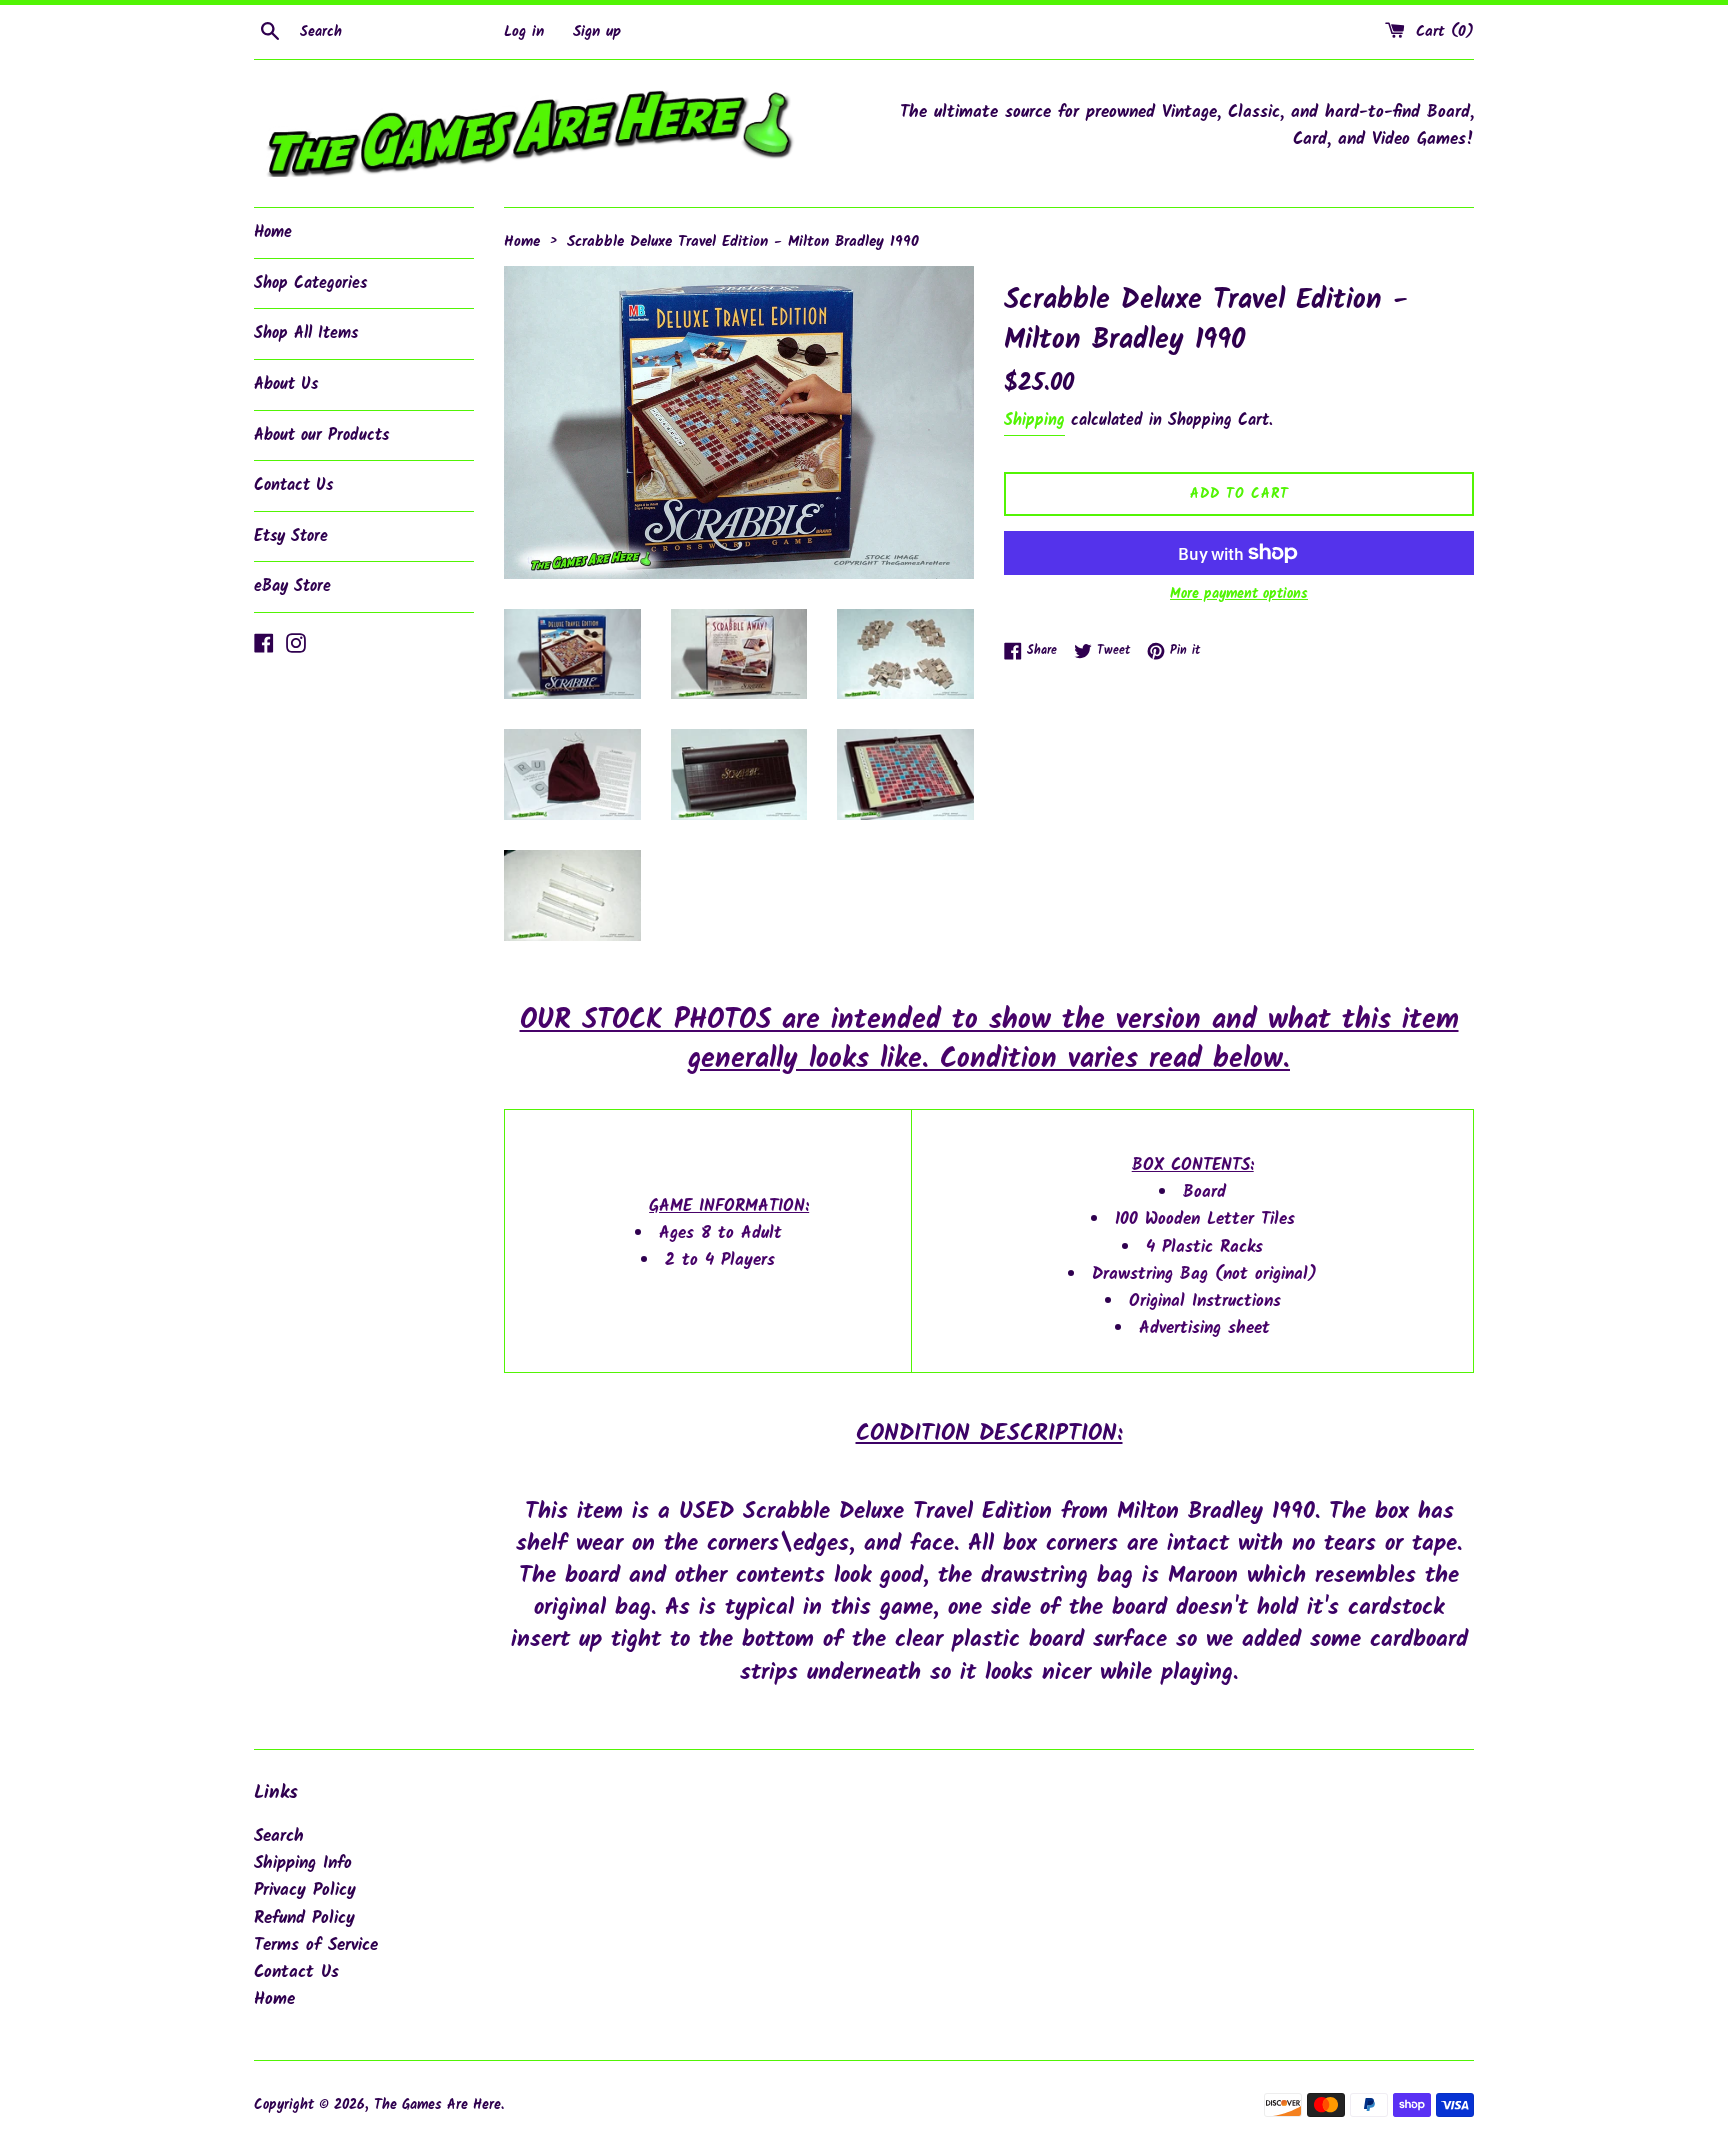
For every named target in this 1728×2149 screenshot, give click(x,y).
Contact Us (293, 485)
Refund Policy (304, 1918)
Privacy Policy (305, 1890)
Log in (524, 32)
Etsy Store (291, 536)
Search (279, 1836)
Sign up (597, 32)
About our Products (321, 435)
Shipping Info (303, 1863)
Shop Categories (310, 283)
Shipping (1034, 420)
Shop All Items (306, 333)
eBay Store (292, 586)
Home (273, 232)
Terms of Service (316, 1945)
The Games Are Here (437, 2105)
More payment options (1239, 594)
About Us (286, 384)
